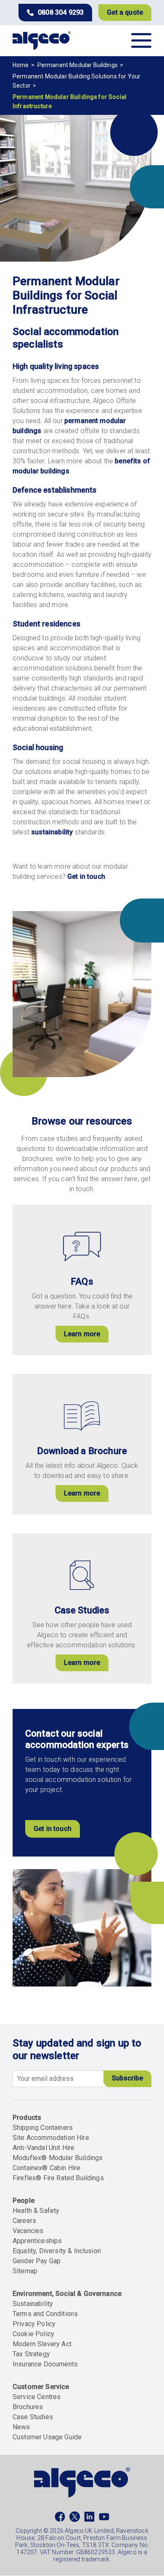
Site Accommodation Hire (51, 2138)
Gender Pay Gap (37, 2261)
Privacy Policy (34, 2324)
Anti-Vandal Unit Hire (44, 2148)
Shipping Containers (43, 2128)
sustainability (52, 832)
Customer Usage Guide (47, 2437)
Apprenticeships (37, 2241)
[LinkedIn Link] (89, 2519)
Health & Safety (36, 2211)
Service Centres (37, 2397)
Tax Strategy (31, 2354)
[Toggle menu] (141, 40)
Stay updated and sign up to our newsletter (77, 2049)
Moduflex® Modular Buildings (58, 2158)
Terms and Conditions (45, 2314)
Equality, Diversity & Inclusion (57, 2251)
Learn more (82, 1334)
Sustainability (33, 2304)
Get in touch (86, 876)
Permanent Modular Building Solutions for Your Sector (77, 81)
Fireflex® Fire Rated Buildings (58, 2178)
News (21, 2427)
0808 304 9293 (61, 12)
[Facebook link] (60, 2519)
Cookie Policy (33, 2334)
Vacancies (28, 2231)
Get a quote (125, 12)
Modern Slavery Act (42, 2344)
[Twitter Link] (75, 2519)
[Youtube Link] (104, 2519)
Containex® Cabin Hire (46, 2168)
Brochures (28, 2407)
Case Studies (33, 2417)
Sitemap (25, 2271)
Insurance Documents (45, 2364)
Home (21, 65)
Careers (24, 2221)
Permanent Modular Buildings (78, 65)
